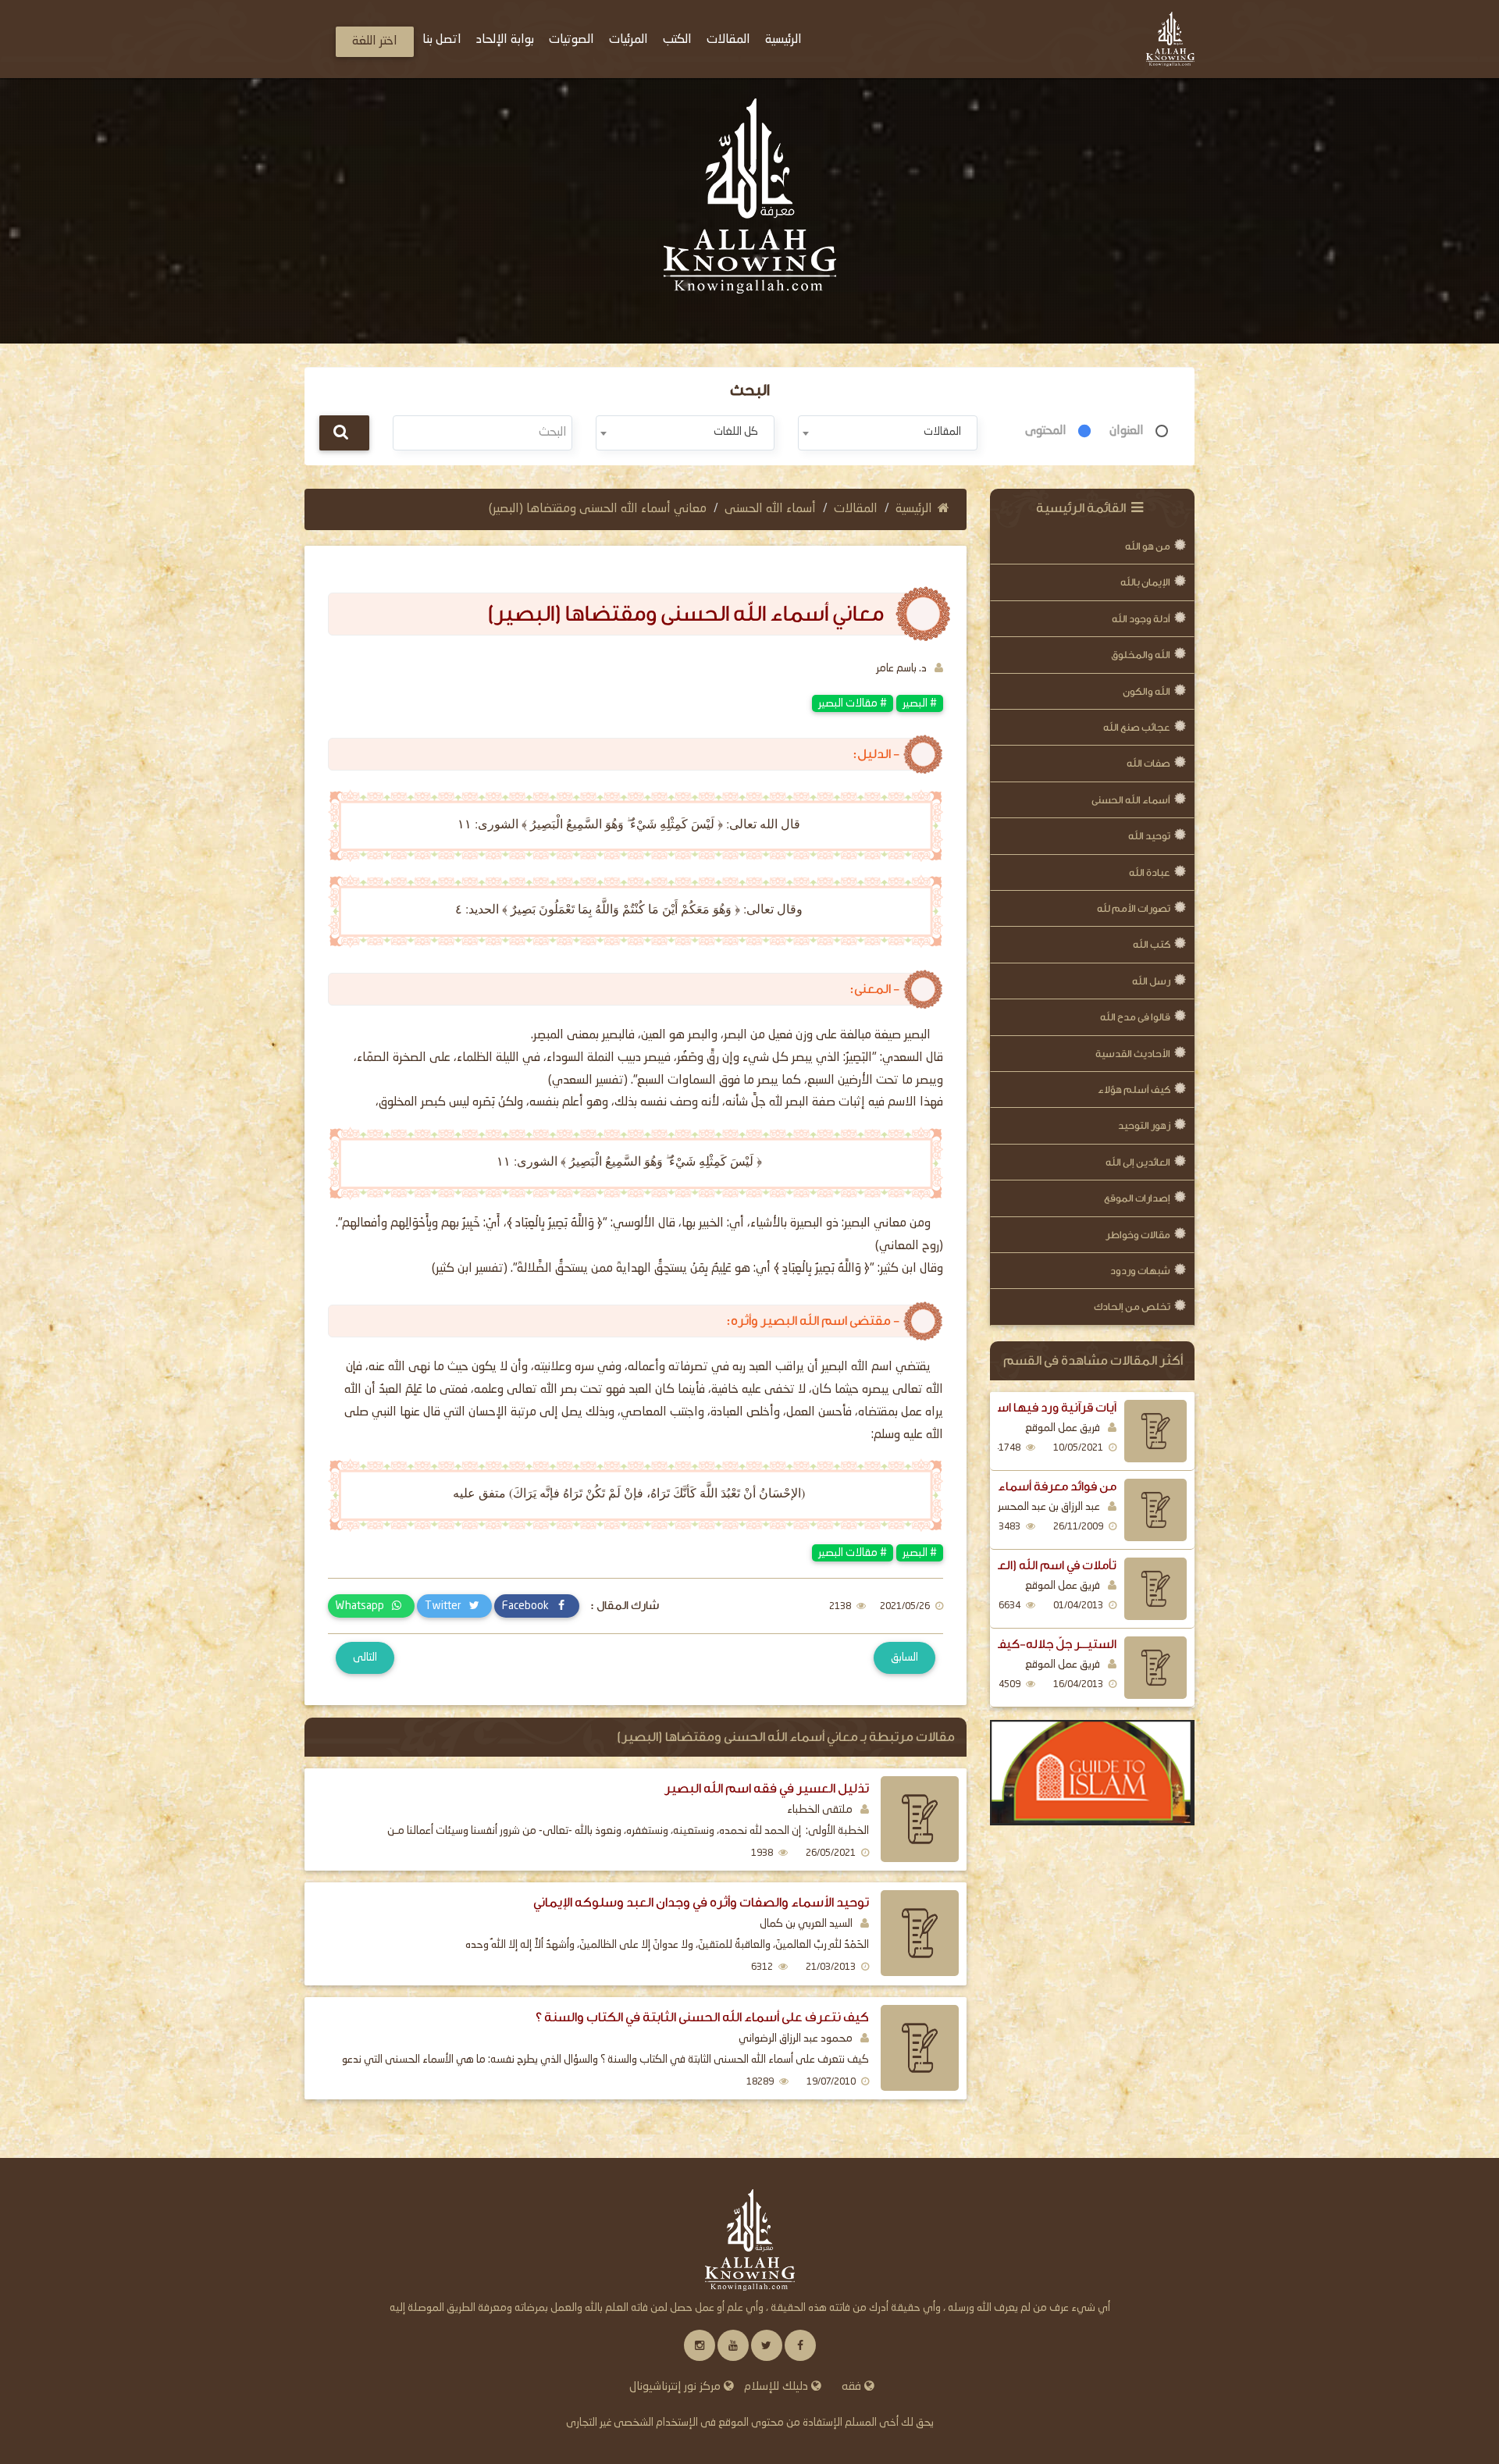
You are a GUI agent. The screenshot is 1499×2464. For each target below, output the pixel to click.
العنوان (1127, 431)
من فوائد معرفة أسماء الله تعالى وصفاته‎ (1011, 1487)
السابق (904, 1658)
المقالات (856, 509)
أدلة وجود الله (1141, 619)
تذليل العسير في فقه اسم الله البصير (767, 1788)
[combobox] (887, 433)
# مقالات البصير (853, 703)
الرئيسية (914, 509)
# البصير (920, 703)
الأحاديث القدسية (1133, 1054)
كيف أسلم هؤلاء (1134, 1090)
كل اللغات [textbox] (736, 432)
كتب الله (1152, 944)
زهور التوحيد (1144, 1125)
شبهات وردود (1140, 1271)
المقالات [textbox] (942, 432)
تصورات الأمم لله (1134, 908)
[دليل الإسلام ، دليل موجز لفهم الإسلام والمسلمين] (1093, 1773)
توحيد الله (1149, 836)
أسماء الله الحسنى (1131, 800)
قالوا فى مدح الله (1135, 1017)
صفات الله (1148, 763)
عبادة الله (1150, 872)
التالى (365, 1658)
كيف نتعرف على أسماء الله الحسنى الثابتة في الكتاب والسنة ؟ (702, 2017)
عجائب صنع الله (1137, 727)
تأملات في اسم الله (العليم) (1045, 1565)
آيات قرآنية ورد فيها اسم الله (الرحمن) (1017, 1408)
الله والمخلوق (1141, 655)
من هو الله (1148, 546)
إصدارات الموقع (1137, 1198)
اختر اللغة (375, 41)
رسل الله (1151, 981)
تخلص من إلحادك (1132, 1307)
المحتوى (1046, 431)
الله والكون (1147, 691)
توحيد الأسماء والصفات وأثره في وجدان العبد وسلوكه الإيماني (701, 1902)
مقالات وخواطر (1138, 1235)
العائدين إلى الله (1138, 1162)
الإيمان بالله (1145, 582)
